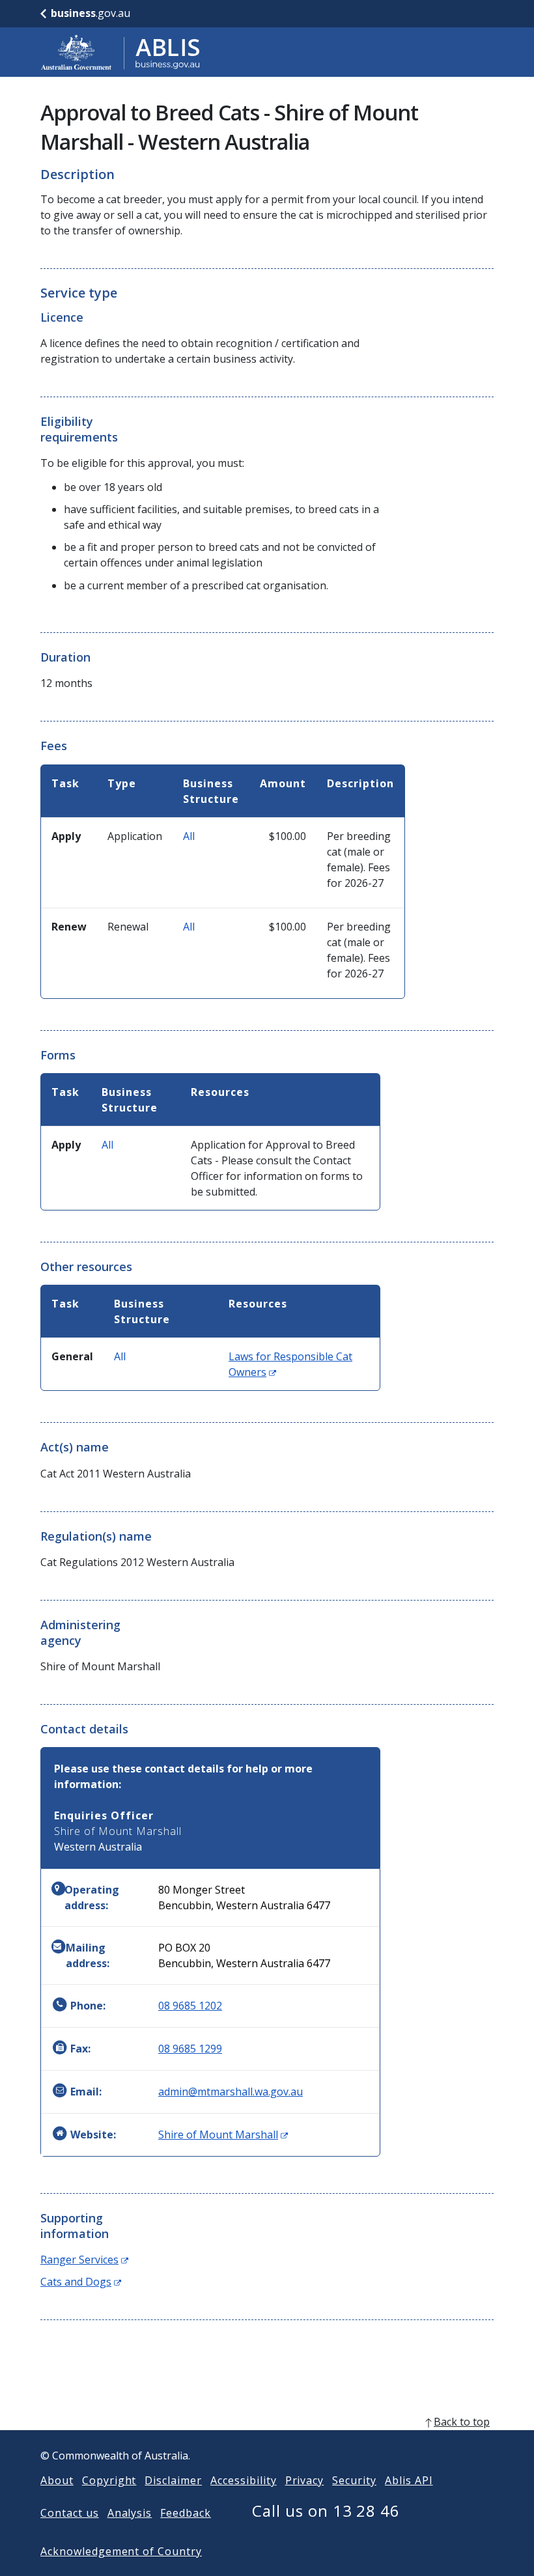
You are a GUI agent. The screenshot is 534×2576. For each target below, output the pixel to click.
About (57, 2480)
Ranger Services (84, 2260)
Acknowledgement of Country (121, 2551)
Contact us (70, 2513)
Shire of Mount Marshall (223, 2135)
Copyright (109, 2480)
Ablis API (409, 2480)
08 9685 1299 (190, 2049)
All (189, 836)
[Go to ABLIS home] (120, 52)
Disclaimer (173, 2480)
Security (354, 2480)
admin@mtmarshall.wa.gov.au (231, 2092)
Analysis (130, 2513)
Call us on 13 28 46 (326, 2511)
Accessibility (243, 2480)
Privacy (305, 2480)
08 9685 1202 (190, 2006)
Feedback (186, 2513)
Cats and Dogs (81, 2282)
